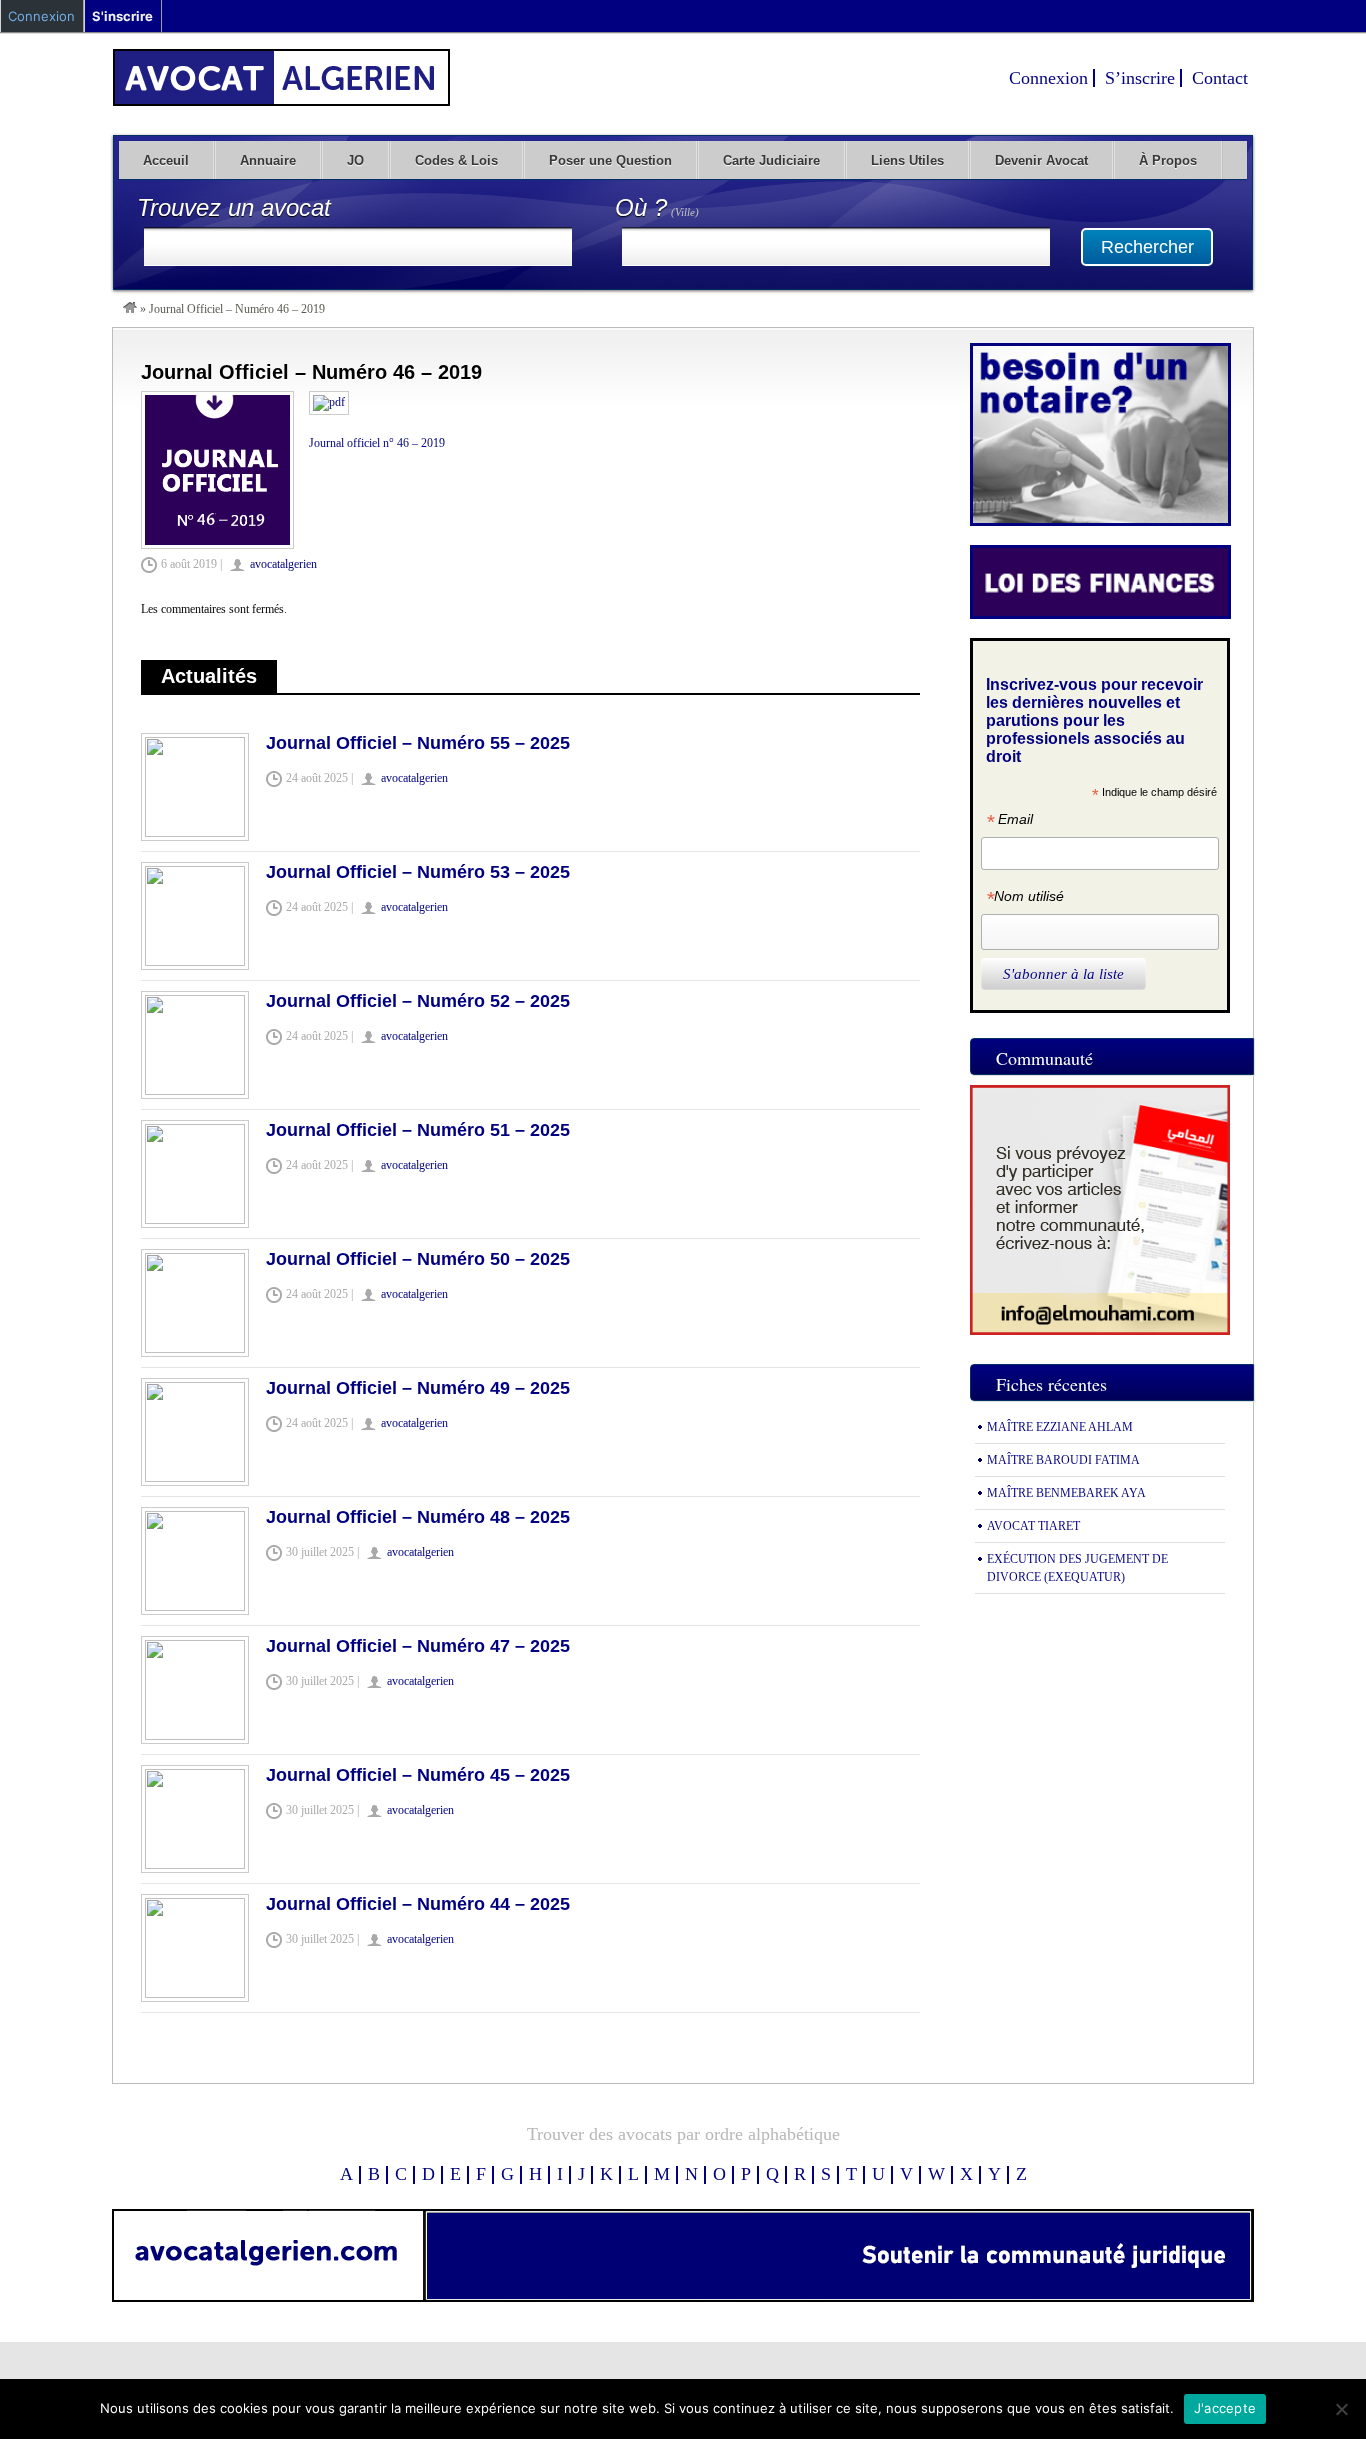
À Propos (1168, 160)
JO (355, 160)
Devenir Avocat (1041, 160)
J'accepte (1225, 2408)
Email (1009, 821)
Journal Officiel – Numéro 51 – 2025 (418, 1130)
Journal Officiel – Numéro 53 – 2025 (418, 872)
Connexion (1048, 78)
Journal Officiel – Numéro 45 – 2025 (418, 1775)
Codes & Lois (456, 160)
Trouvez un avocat (234, 207)
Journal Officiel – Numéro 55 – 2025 (418, 743)
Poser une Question (610, 160)
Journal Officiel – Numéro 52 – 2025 (418, 1001)
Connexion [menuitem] (41, 16)
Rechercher (1147, 247)
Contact (1220, 78)
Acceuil (166, 160)
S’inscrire (1140, 78)
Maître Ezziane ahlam (1060, 1427)
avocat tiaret (1033, 1526)
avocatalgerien (283, 564)
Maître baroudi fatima (1063, 1460)
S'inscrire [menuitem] (122, 16)
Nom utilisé (1025, 898)
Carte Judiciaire (771, 160)
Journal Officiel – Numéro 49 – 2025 (418, 1388)
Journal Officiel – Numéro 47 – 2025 (418, 1646)
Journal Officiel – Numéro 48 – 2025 (418, 1517)
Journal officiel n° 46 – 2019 (377, 443)
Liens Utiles (907, 160)
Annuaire (268, 160)
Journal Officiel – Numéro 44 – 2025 (418, 1904)
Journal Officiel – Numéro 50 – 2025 (418, 1259)
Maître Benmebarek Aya (1066, 1493)
